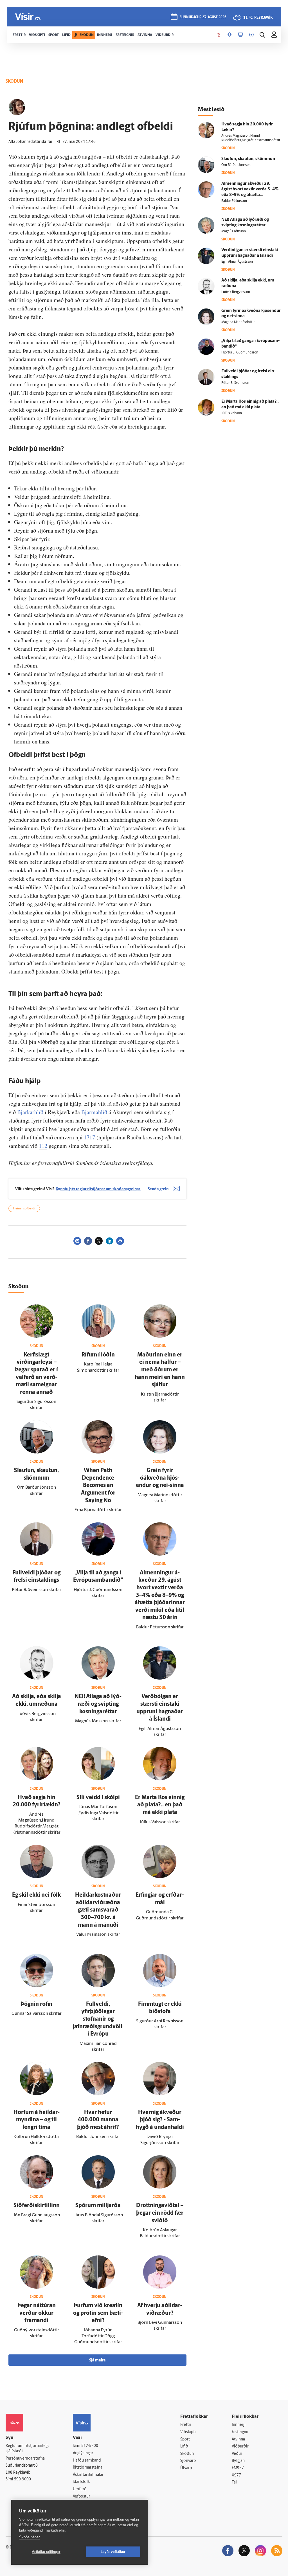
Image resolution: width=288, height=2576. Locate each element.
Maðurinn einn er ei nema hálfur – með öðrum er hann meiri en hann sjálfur (160, 1370)
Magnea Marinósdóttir (238, 322)
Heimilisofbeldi (24, 1209)
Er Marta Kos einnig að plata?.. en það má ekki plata (160, 1805)
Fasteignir (240, 2432)
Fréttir (186, 2425)
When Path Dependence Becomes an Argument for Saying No (98, 1486)
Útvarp (186, 2468)
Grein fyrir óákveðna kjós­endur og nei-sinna (160, 1478)
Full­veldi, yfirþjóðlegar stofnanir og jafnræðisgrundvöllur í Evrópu (100, 2019)
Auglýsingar (83, 2453)
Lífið (184, 2447)
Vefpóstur (81, 2497)
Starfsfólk (81, 2482)
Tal (234, 2483)
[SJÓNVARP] (240, 35)
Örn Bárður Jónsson (236, 165)
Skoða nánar (29, 2537)
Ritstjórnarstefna (88, 2468)
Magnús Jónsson (234, 231)
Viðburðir (240, 2447)
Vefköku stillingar (46, 2552)
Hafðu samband (87, 2461)
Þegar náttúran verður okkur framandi (37, 2313)
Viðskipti (188, 2432)
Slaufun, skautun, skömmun (248, 159)
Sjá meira (97, 2360)
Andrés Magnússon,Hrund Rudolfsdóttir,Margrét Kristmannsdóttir (251, 138)
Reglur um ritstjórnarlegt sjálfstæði (27, 2449)
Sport (185, 2439)
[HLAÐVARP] (229, 35)
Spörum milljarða (98, 2206)
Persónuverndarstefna (25, 2459)
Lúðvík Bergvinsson (236, 292)
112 (43, 1146)
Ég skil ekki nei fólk (36, 1895)
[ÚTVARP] (251, 35)
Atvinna (238, 2439)
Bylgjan (238, 2461)
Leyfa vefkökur (113, 2552)
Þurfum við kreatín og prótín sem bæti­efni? (98, 2313)
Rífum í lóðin (98, 1355)
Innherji (239, 2425)
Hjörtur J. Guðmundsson (240, 353)
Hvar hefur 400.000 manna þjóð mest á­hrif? (98, 2120)
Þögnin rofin (37, 2004)
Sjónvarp (188, 2461)
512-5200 (90, 2446)
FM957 (238, 2468)
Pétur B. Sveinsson (235, 383)
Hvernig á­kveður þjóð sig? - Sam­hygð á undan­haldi (160, 2120)
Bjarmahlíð (94, 1112)
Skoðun (187, 2454)
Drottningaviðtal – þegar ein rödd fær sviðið (160, 2213)
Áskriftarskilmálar (88, 2475)
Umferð (80, 2489)
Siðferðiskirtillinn (37, 2206)
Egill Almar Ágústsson (237, 262)
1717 (89, 1137)
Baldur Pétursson (234, 201)
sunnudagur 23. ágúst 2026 (203, 17)
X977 (236, 2475)
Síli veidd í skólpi (98, 1798)
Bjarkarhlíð (30, 1112)
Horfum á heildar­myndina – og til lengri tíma (37, 2120)
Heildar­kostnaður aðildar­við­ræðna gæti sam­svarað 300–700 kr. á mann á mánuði (98, 1910)
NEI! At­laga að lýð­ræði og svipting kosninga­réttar (98, 1704)
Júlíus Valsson (232, 413)
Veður (237, 2454)
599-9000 (22, 2479)
